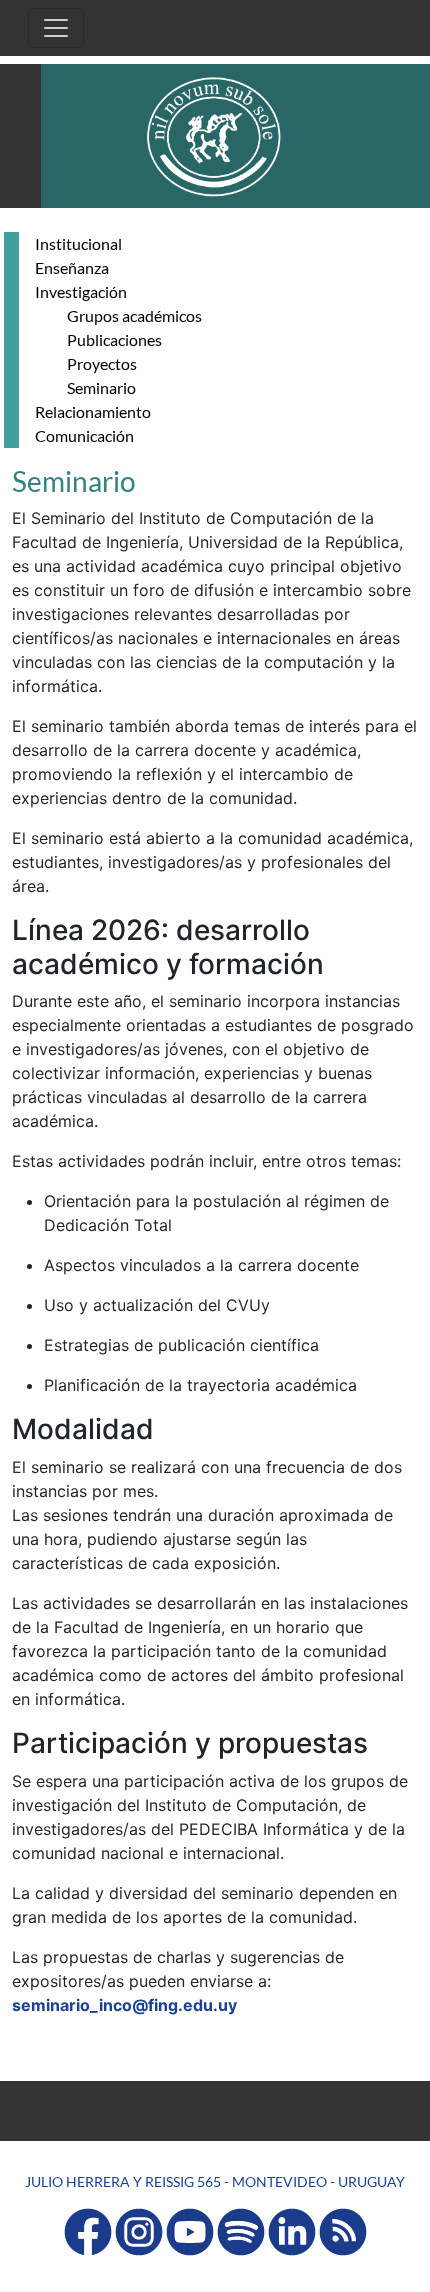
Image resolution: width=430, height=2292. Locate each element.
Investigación (81, 291)
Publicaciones (114, 339)
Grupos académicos (134, 315)
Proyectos (102, 363)
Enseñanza (72, 267)
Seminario (101, 387)
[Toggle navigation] (56, 28)
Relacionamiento (93, 411)
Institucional (78, 243)
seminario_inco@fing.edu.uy (124, 2005)
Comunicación (84, 435)
